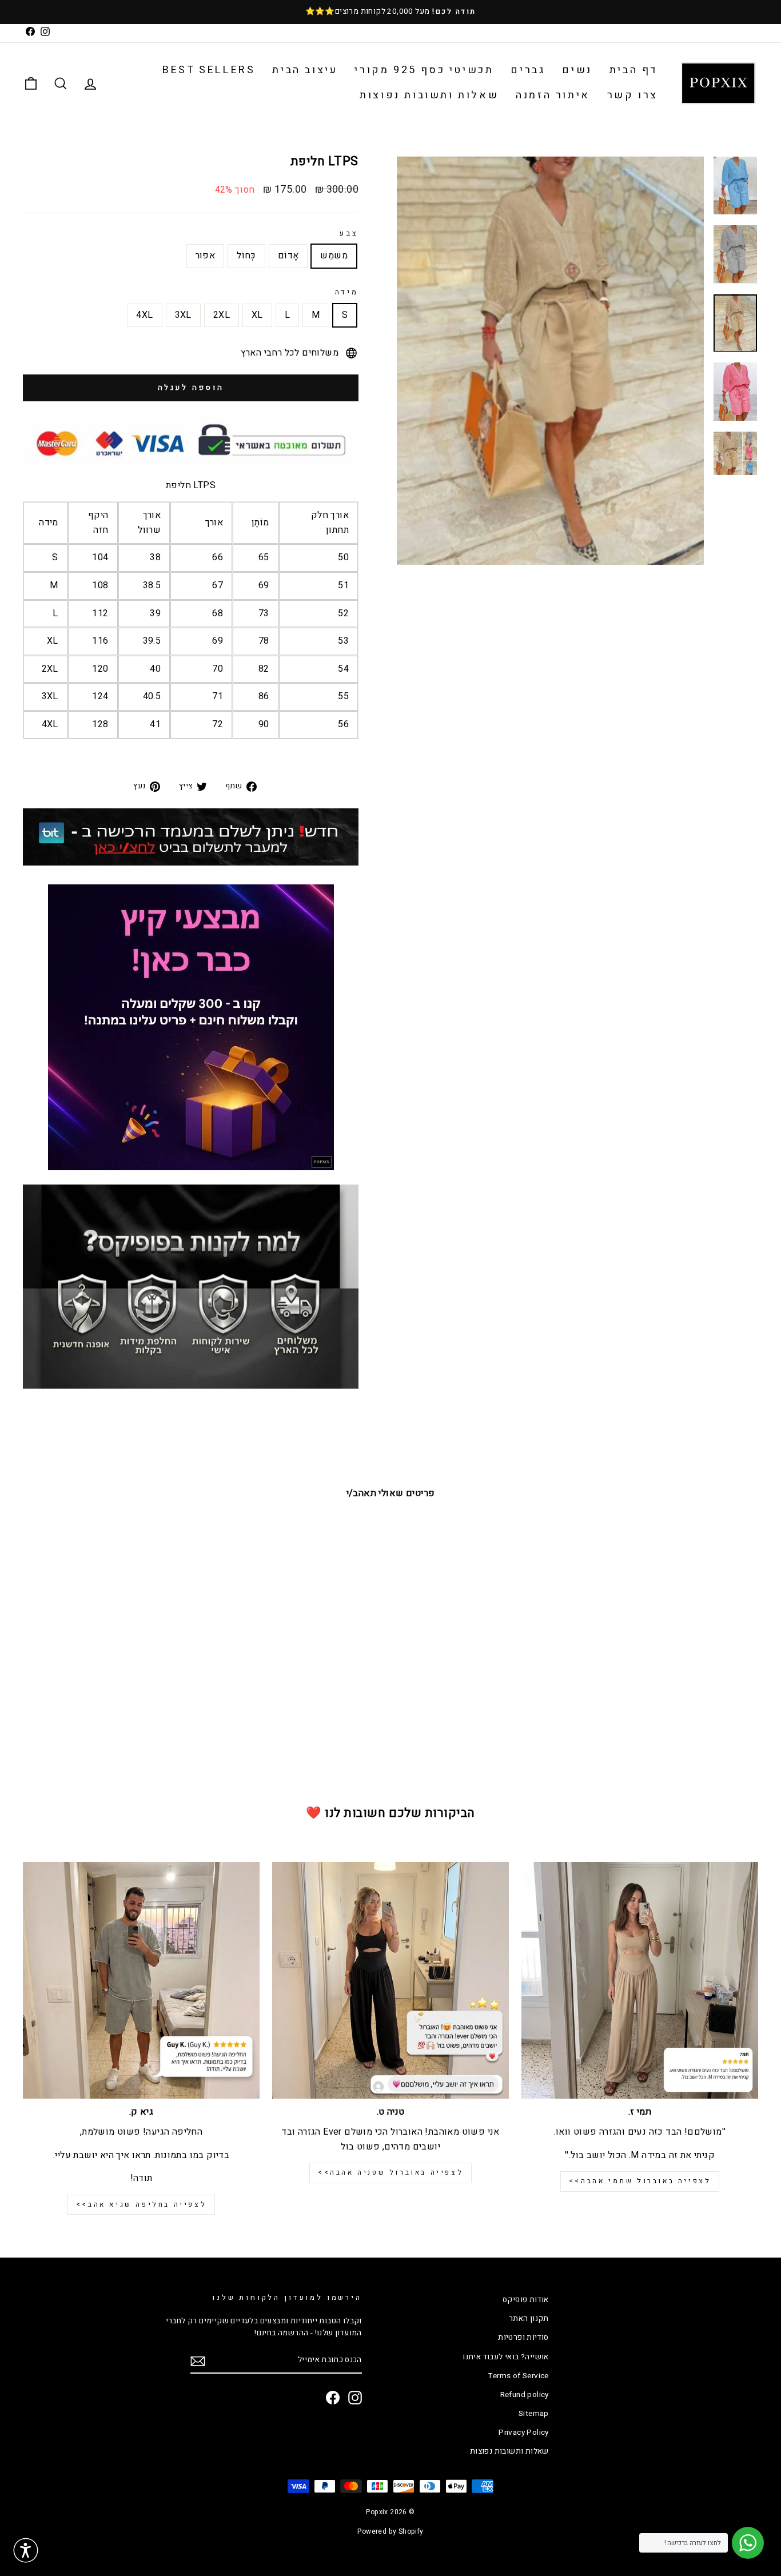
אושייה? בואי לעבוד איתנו (506, 2357)
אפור (206, 256)
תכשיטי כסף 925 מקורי (424, 70)
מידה (347, 292)
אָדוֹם (288, 256)
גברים (528, 70)
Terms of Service (518, 2376)
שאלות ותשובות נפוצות (429, 95)
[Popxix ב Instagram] (355, 2398)
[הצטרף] (198, 2361)
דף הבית (634, 70)
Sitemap (534, 2414)
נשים (577, 70)
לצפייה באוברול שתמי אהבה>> (640, 2181)
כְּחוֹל (246, 256)
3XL (183, 315)
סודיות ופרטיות (523, 2338)
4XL (144, 315)
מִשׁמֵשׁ (334, 256)
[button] (26, 2550)
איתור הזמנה (553, 95)
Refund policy (525, 2395)
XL (257, 315)
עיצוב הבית (305, 70)
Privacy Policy (524, 2433)
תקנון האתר (529, 2319)
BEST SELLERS (209, 70)
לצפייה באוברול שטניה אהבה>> (390, 2172)
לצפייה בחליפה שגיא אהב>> (141, 2204)
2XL (222, 315)
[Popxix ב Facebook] (333, 2398)
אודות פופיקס (526, 2300)
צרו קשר (633, 95)
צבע (349, 233)
